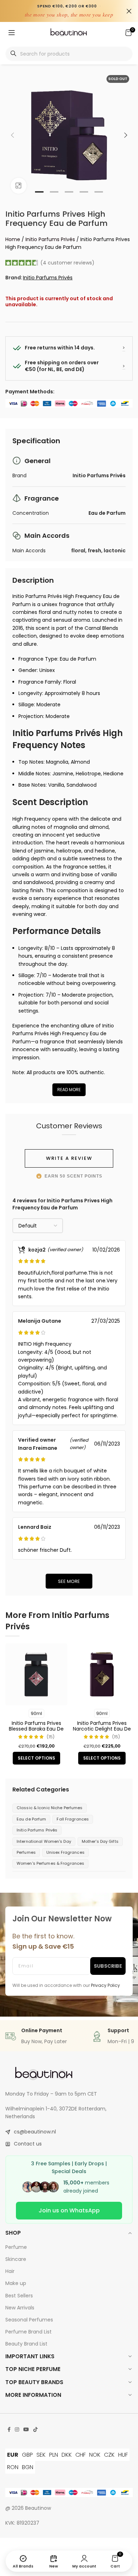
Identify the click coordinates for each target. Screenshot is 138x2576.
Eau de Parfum (31, 1819)
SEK (41, 2455)
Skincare (16, 2259)
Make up (16, 2283)
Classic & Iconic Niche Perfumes (50, 1808)
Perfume (16, 2247)
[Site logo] (69, 32)
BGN (28, 2467)
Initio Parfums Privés (50, 239)
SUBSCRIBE (108, 1966)
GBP (27, 2455)
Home (13, 239)
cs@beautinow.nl (35, 2132)
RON (13, 2467)
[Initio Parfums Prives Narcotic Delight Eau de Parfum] (102, 1674)
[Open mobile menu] (12, 33)
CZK (109, 2455)
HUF (123, 2455)
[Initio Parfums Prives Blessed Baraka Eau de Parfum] (36, 1674)
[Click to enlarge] (19, 186)
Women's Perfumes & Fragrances (50, 1863)
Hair (10, 2271)
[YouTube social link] (26, 2430)
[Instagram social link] (17, 2430)
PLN (54, 2455)
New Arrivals (20, 2308)
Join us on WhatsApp (69, 2210)
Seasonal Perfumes (29, 2320)
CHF (80, 2455)
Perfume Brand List (28, 2332)
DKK (67, 2455)
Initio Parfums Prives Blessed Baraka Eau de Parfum (36, 1729)
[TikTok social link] (35, 2430)
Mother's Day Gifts (100, 1841)
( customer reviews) (67, 263)
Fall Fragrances (73, 1819)
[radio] (36, 1713)
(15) (50, 1737)
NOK (95, 2455)
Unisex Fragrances (65, 1852)
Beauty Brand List (26, 2344)
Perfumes (26, 1852)
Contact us (28, 2144)
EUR (13, 2455)
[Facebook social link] (9, 2430)
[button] (12, 135)
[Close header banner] (129, 11)
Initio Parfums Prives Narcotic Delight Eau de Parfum (102, 1729)
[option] (39, 192)
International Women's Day (44, 1841)
